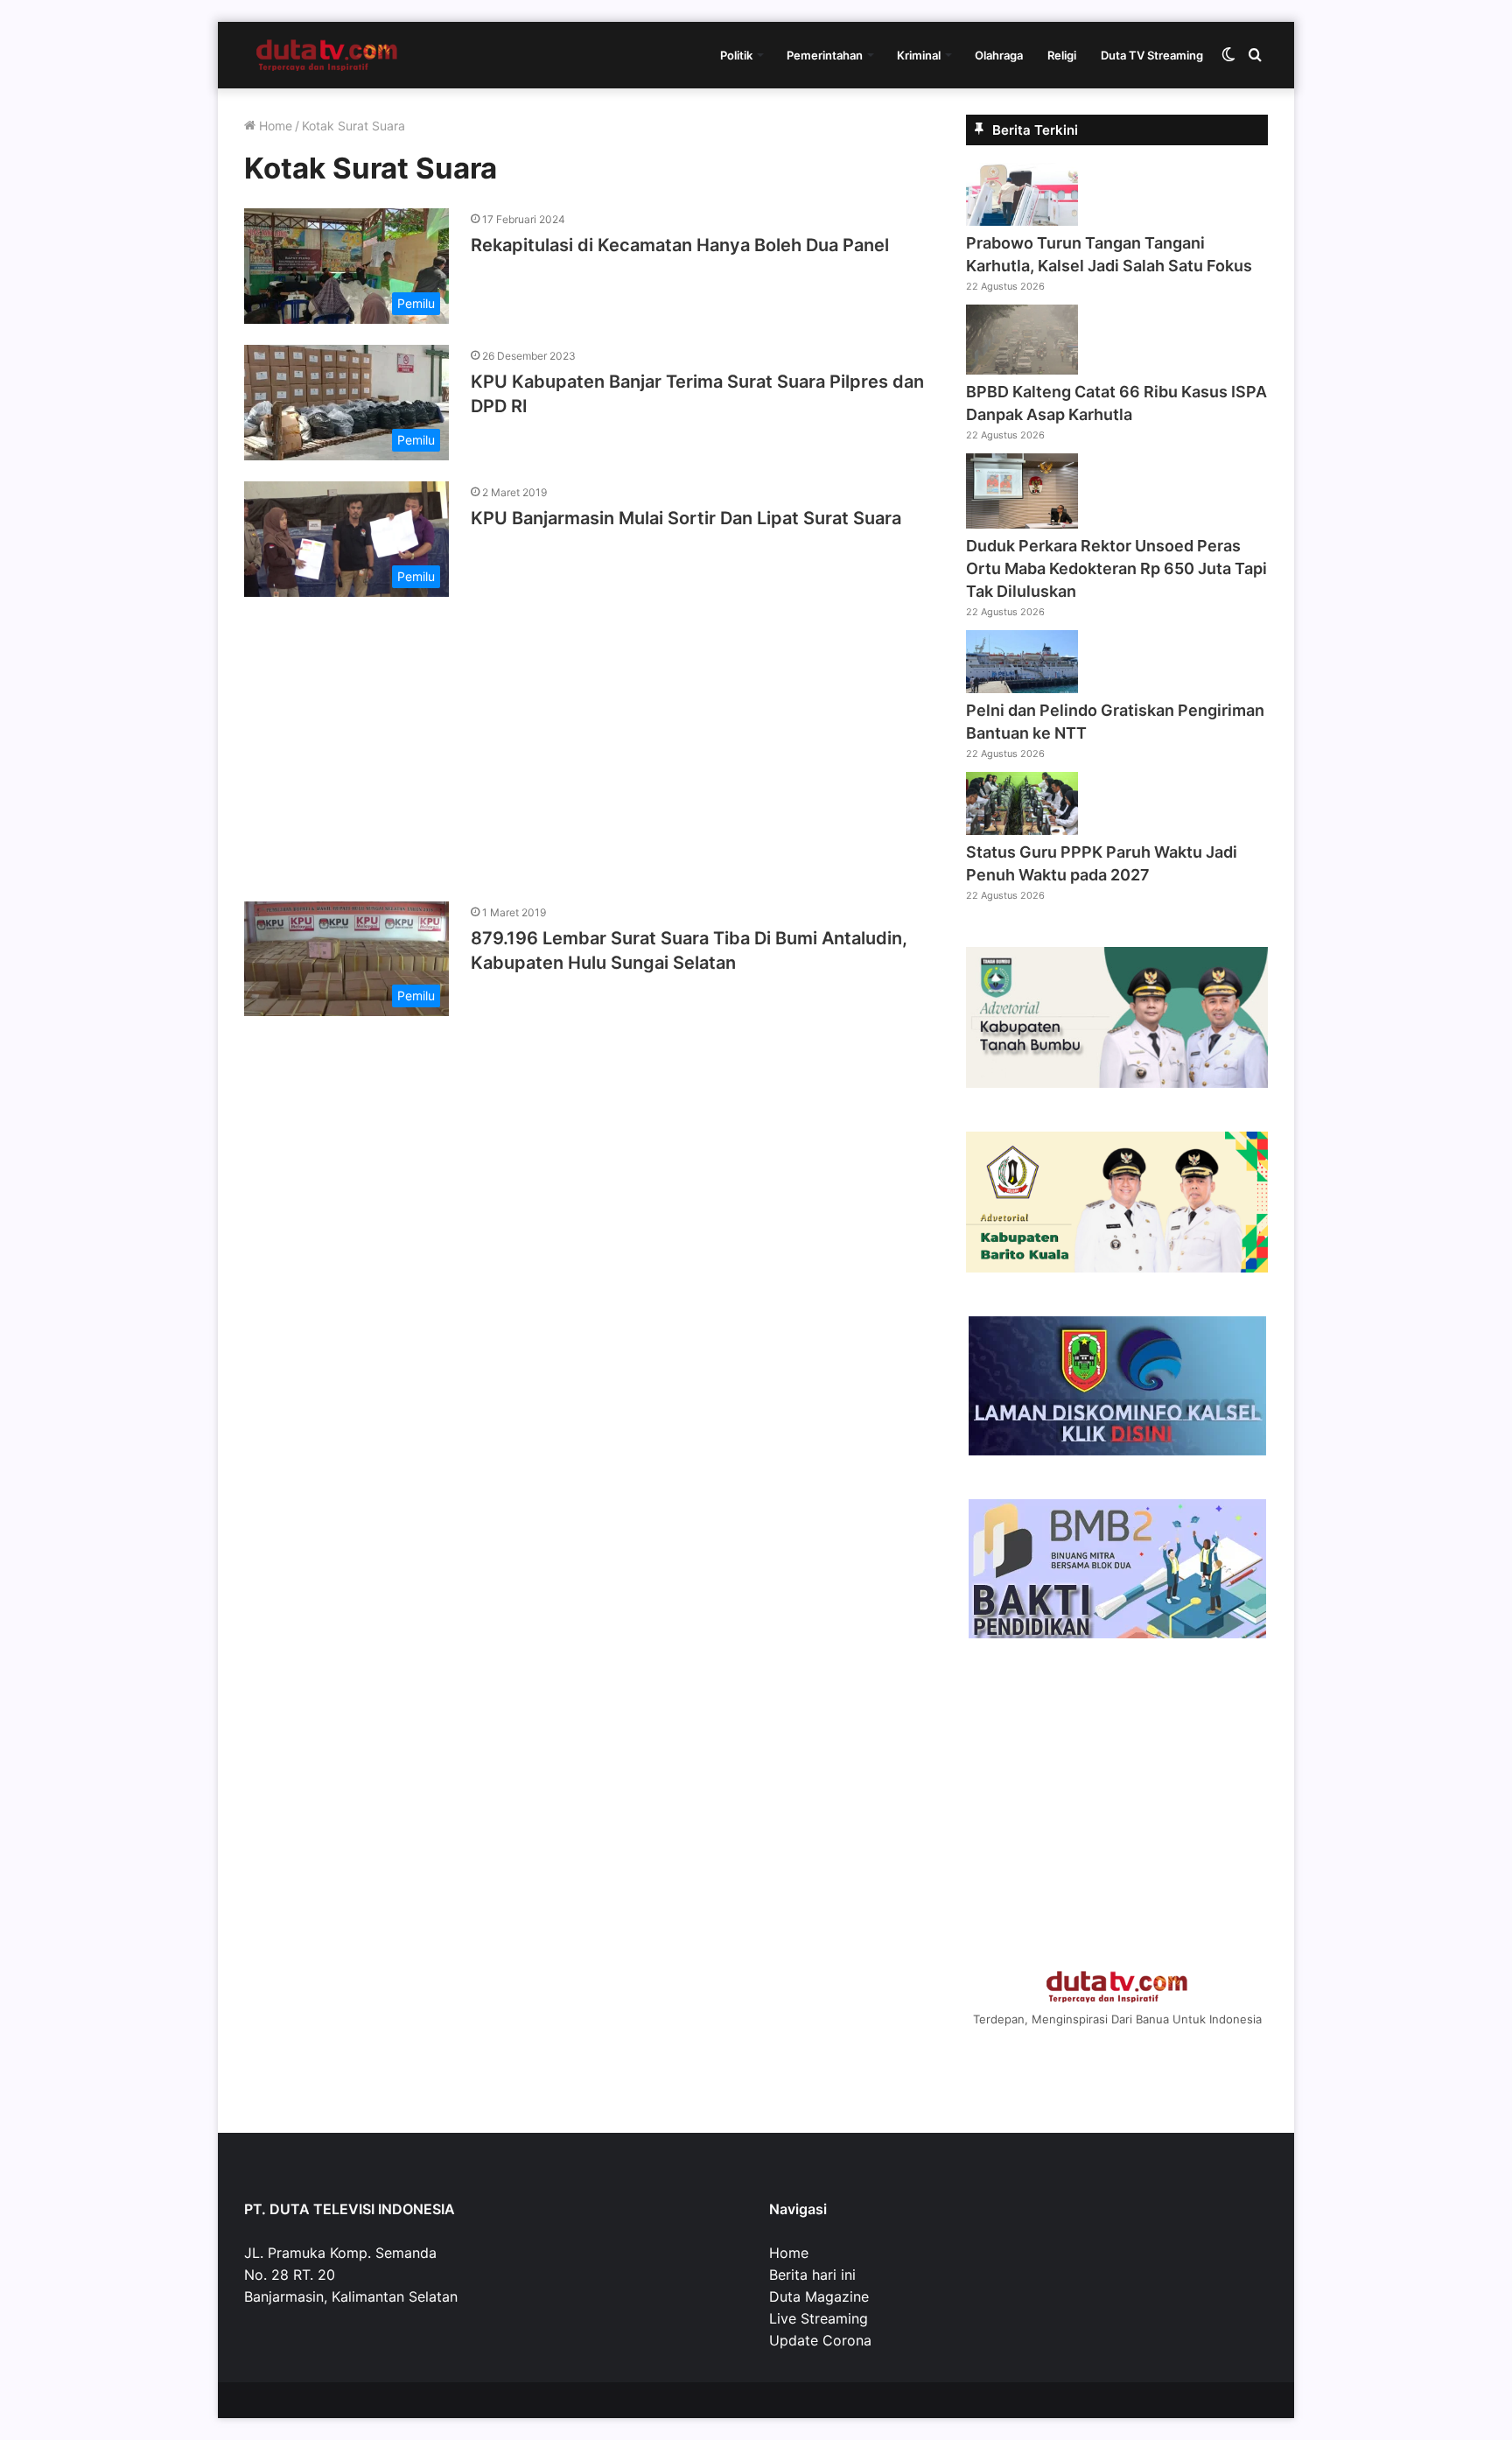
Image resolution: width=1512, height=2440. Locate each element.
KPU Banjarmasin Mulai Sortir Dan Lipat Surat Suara (686, 518)
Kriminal (919, 55)
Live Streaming (819, 2318)
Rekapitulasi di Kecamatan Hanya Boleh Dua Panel (680, 245)
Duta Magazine (819, 2296)
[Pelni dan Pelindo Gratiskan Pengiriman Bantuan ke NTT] (1022, 688)
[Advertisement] (585, 740)
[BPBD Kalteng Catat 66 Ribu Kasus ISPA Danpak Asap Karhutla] (1022, 369)
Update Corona (820, 2340)
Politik (736, 55)
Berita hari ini (812, 2275)
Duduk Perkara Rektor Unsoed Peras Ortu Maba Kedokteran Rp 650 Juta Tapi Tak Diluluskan (1116, 568)
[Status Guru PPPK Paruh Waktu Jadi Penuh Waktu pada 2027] (1022, 830)
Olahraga (999, 55)
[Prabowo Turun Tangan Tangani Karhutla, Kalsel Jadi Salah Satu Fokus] (1022, 221)
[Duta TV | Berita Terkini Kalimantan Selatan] (327, 55)
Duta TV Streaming (1152, 55)
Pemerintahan (825, 55)
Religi (1062, 55)
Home (274, 126)
